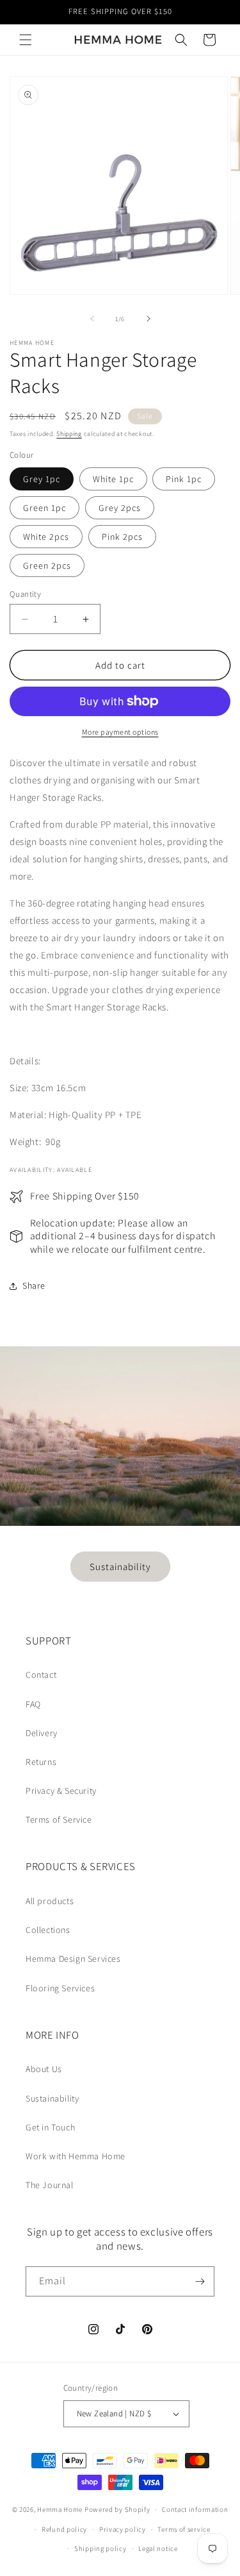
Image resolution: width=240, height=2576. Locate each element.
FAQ (33, 1704)
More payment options (120, 732)
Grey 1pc (42, 479)
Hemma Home (60, 2509)
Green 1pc (44, 508)
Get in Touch (50, 2127)
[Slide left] (92, 319)
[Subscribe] (200, 2281)
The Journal (50, 2185)
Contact (41, 1675)
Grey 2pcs (120, 508)
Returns (41, 1762)
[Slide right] (148, 319)
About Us (44, 2069)
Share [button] (34, 1285)
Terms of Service (59, 1819)
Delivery (42, 1733)
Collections (48, 1930)
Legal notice (158, 2548)
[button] (26, 40)
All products (50, 1901)
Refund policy (64, 2529)
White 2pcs (46, 537)
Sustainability (120, 1566)
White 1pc (113, 479)
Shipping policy (100, 2548)
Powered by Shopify (117, 2509)
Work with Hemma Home (76, 2156)
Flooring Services (60, 1988)
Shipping (69, 434)
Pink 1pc (184, 479)
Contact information (195, 2509)
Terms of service (184, 2529)
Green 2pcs (47, 565)
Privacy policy (123, 2529)
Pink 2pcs (122, 537)
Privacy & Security (61, 1791)
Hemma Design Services (73, 1959)
